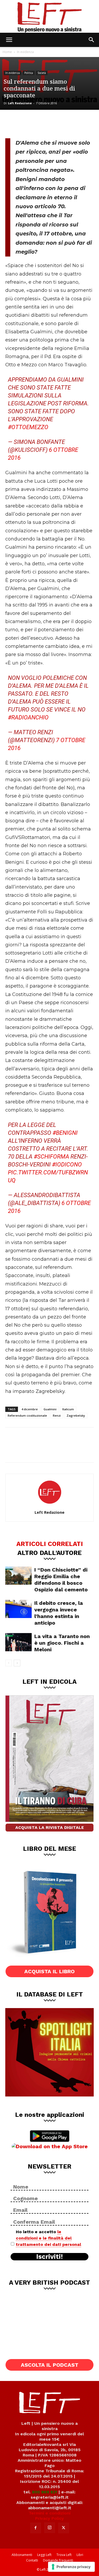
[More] (66, 123)
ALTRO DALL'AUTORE (49, 1553)
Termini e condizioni (50, 2513)
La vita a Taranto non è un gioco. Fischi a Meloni (62, 1643)
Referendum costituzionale (27, 1415)
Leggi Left (44, 2555)
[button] (9, 40)
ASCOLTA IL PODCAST (50, 2365)
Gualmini (50, 1409)
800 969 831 (45, 2492)
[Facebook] (13, 123)
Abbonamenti (22, 2555)
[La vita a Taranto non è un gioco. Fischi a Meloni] (18, 1642)
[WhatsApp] (48, 123)
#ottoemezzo (28, 427)
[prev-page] (9, 1663)
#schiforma (51, 1157)
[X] (31, 123)
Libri (80, 2555)
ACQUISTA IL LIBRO (49, 1971)
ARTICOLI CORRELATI (50, 1544)
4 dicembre (30, 1409)
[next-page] (17, 1663)
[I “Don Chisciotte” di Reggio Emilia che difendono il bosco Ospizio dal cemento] (18, 1576)
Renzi (57, 1415)
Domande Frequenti (58, 2560)
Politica (29, 73)
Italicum (68, 1409)
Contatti (32, 2560)
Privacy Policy (49, 2518)
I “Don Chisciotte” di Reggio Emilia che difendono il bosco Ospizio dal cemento (61, 1580)
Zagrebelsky (76, 1415)
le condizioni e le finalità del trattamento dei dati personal (48, 2238)
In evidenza (25, 52)
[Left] (49, 16)
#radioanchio (28, 717)
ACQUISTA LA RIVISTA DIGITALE (50, 1827)
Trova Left (64, 2555)
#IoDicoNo (67, 1164)
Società (42, 73)
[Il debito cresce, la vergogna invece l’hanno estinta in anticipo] (18, 1609)
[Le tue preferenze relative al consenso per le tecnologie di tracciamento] (71, 2567)
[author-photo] (50, 1505)
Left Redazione (20, 103)
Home (7, 52)
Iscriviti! (49, 2257)
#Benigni (65, 1133)
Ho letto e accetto (48, 2238)
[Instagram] (50, 2528)
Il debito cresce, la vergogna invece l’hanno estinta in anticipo (59, 1613)
